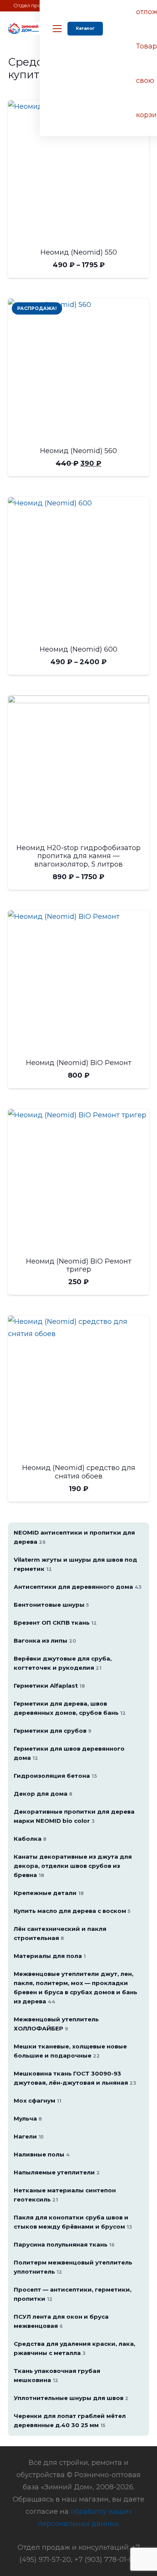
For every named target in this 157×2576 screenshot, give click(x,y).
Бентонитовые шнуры (51, 1605)
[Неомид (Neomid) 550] (79, 171)
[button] (57, 29)
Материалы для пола (50, 1956)
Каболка (30, 1839)
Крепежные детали (49, 1893)
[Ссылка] (24, 29)
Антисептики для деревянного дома (78, 1587)
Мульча (28, 2118)
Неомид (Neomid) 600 (78, 649)
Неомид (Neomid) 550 (79, 252)
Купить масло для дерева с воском (72, 1911)
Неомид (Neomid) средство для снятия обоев (79, 1472)
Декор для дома (43, 1794)
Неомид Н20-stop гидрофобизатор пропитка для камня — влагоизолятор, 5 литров (78, 856)
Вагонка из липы (45, 1641)
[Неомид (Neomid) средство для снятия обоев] (79, 1386)
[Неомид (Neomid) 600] (79, 568)
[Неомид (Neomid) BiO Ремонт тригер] (79, 1180)
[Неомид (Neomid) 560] (79, 369)
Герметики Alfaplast (49, 1686)
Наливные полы (42, 2154)
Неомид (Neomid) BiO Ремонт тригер (79, 1265)
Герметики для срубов (53, 1731)
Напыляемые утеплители (57, 2172)
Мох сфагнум (38, 2101)
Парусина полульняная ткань (64, 2244)
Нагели (29, 2136)
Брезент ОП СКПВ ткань (55, 1623)
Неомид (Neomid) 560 (78, 451)
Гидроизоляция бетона (55, 1776)
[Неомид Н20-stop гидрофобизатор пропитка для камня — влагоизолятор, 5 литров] (79, 766)
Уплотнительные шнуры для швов (71, 2398)
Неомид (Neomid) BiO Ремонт (79, 1063)
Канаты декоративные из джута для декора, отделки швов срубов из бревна (73, 1866)
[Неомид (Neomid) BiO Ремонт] (79, 981)
